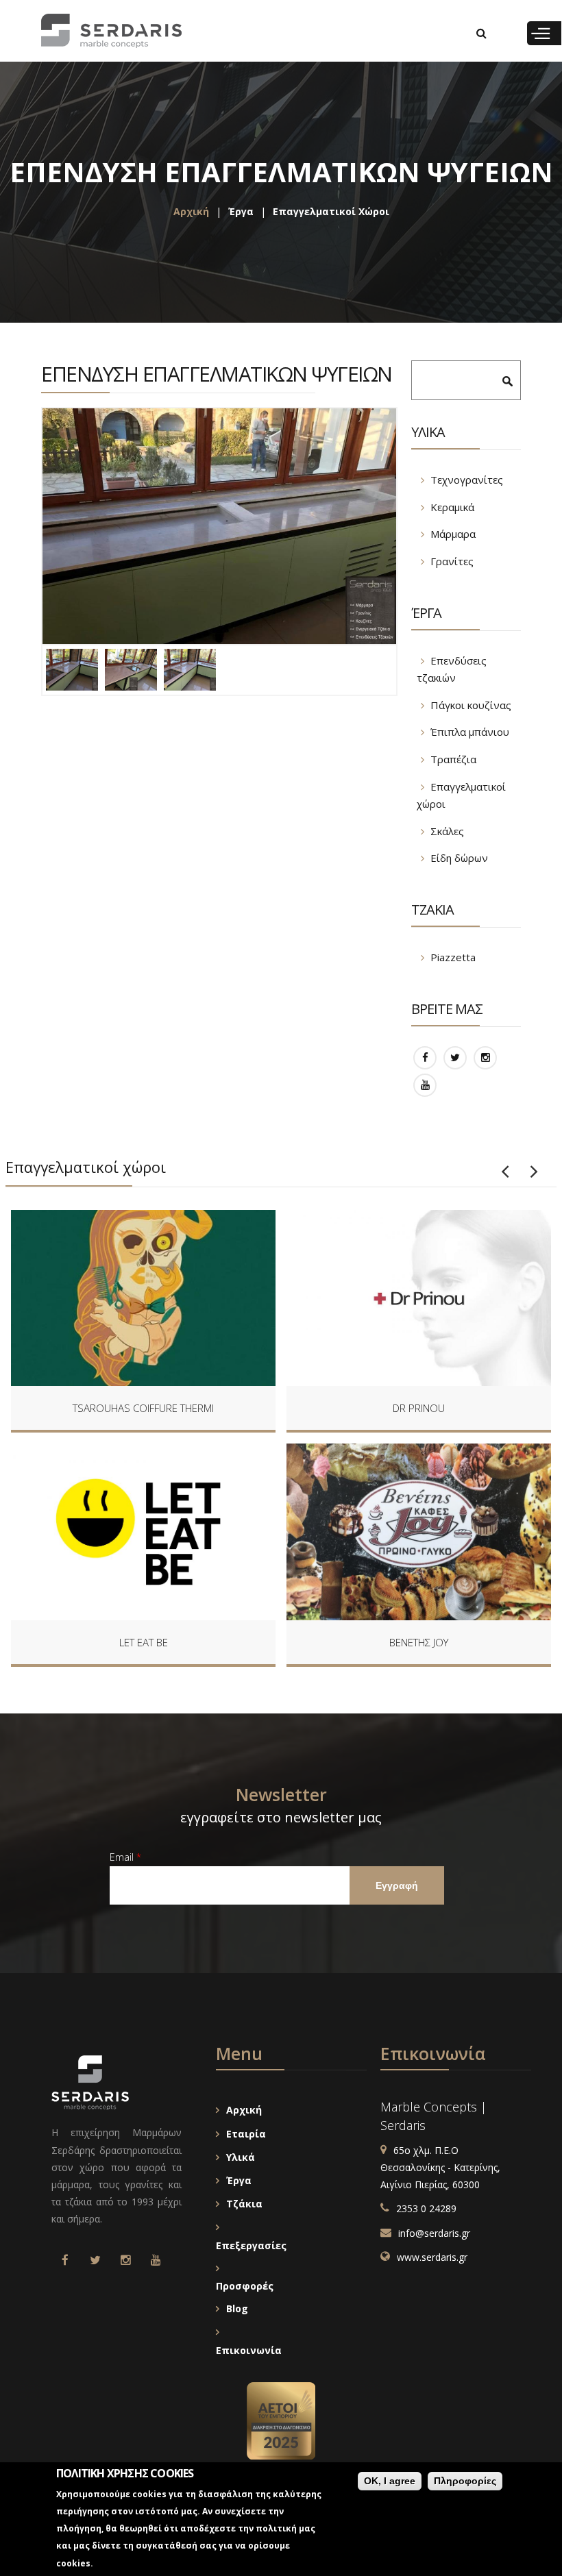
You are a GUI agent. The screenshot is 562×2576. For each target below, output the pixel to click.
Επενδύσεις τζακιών (452, 669)
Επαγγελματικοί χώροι (331, 211)
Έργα (241, 211)
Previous (505, 1172)
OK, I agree (390, 2481)
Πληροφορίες (465, 2481)
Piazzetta (453, 957)
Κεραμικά (452, 507)
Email (125, 1857)
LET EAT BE (144, 1642)
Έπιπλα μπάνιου (470, 732)
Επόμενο (534, 1172)
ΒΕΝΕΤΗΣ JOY (419, 1642)
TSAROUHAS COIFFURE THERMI (143, 1408)
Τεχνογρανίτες (467, 480)
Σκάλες (447, 831)
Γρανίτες (452, 561)
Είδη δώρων (459, 858)
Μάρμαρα (453, 534)
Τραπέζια (453, 759)
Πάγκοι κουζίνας (471, 705)
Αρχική (191, 211)
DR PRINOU (419, 1408)
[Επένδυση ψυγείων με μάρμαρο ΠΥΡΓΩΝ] (219, 526)
